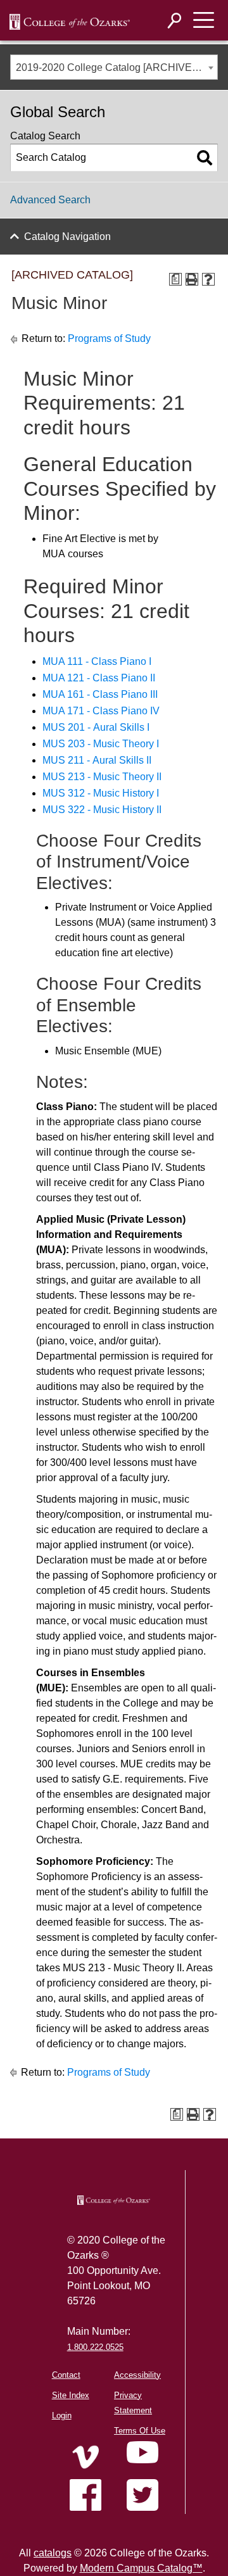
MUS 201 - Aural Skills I (96, 727)
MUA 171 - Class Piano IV (101, 711)
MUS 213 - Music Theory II (102, 777)
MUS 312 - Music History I (101, 793)
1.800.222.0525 (95, 2347)
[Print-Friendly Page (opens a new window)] (192, 279)
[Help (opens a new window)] (208, 279)
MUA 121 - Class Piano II (99, 678)
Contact (66, 2375)
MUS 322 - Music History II (102, 810)
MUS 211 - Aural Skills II (97, 760)
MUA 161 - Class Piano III (100, 694)
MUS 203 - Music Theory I (101, 744)
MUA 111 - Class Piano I (97, 661)
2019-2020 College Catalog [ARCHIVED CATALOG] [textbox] (117, 67)
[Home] (85, 2457)
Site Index (71, 2395)
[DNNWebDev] (70, 21)
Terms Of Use (140, 2431)
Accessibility (137, 2375)
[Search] (175, 21)
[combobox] (114, 67)
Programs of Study (109, 338)
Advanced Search (50, 200)
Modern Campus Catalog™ (141, 2568)
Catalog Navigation (67, 237)
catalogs (53, 2553)
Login (62, 2415)
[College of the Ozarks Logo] (114, 2200)
